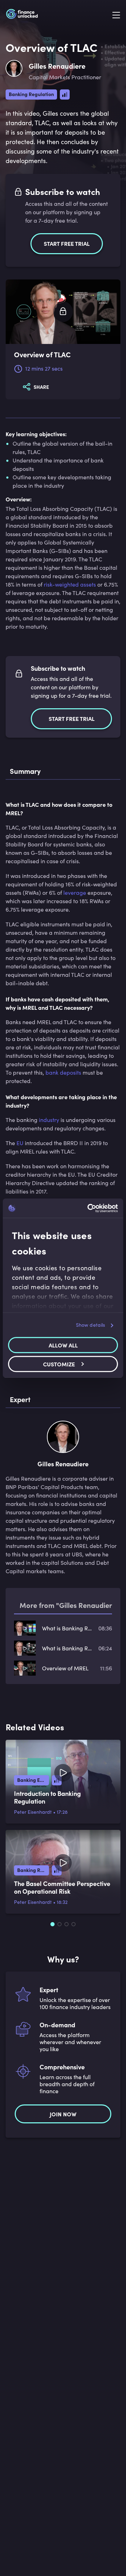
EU (20, 1143)
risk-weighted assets (70, 584)
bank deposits (63, 1072)
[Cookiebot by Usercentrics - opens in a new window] (89, 1208)
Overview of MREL (65, 1668)
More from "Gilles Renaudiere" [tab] (69, 1605)
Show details (90, 1325)
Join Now (63, 2114)
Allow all (63, 1345)
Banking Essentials (33, 1780)
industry (49, 1120)
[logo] (22, 15)
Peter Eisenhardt (33, 1812)
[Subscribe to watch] (63, 312)
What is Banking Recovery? (67, 1628)
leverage (75, 893)
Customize (59, 1364)
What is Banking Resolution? (67, 1648)
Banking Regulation (31, 94)
